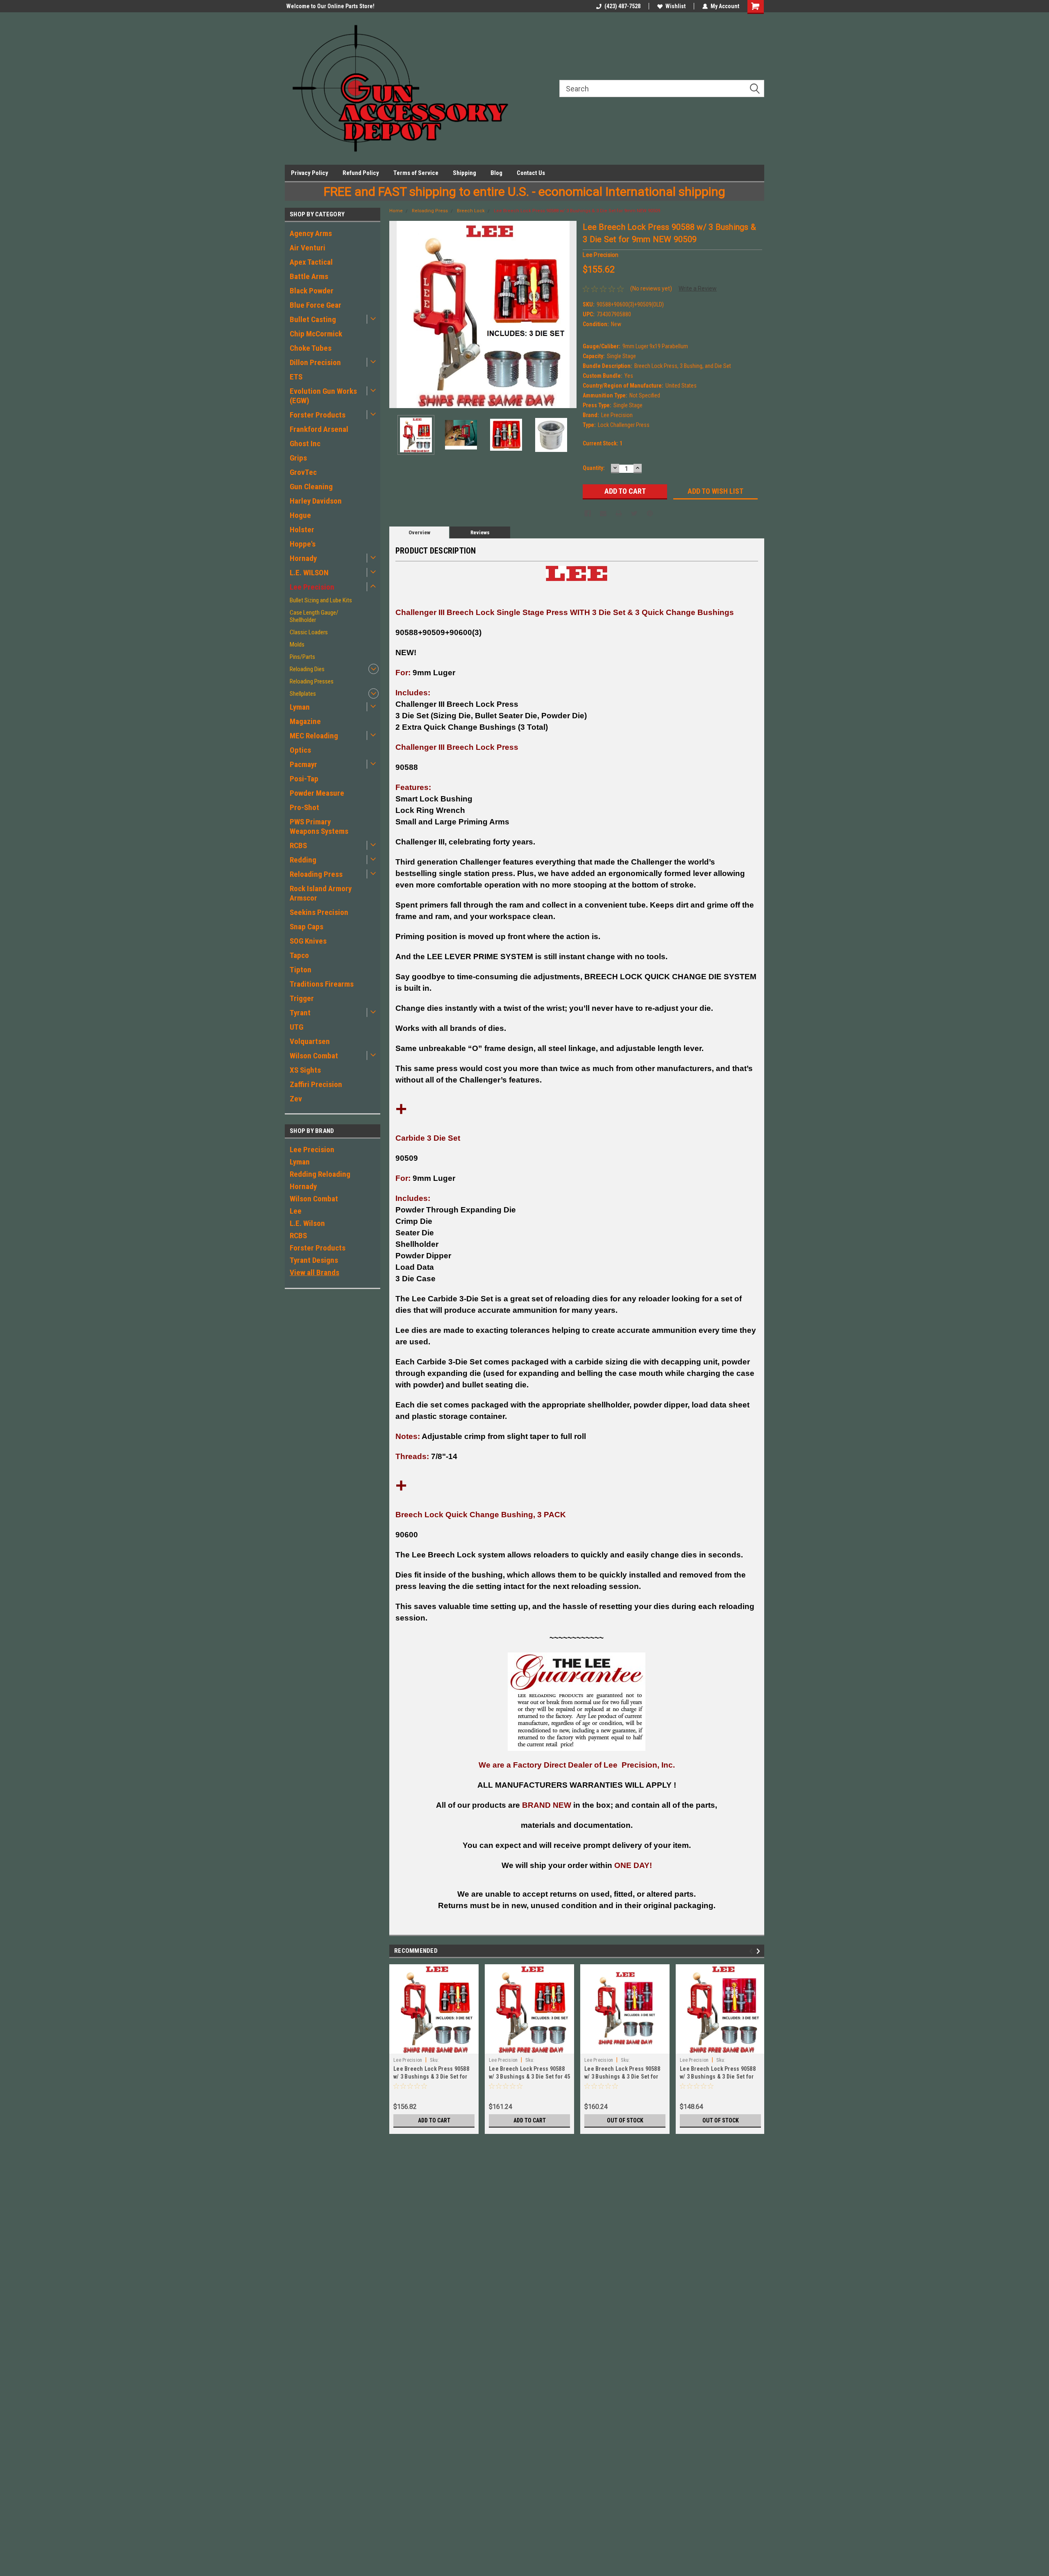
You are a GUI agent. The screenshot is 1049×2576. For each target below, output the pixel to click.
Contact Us (531, 173)
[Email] (603, 513)
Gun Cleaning (311, 487)
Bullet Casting (313, 319)
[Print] (619, 513)
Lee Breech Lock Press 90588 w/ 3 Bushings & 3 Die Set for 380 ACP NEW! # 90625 (431, 2077)
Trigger (302, 998)
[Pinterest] (650, 513)
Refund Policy (361, 173)
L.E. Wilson (307, 1223)
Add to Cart (434, 2120)
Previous (397, 314)
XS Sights (305, 1070)
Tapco (299, 955)
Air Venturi (308, 248)
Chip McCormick (316, 334)
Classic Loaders (309, 632)
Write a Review (698, 288)
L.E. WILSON (309, 573)
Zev (296, 1099)
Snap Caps (307, 927)
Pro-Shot (304, 807)
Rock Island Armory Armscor (321, 893)
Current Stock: (603, 443)
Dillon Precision (315, 362)
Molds (297, 645)
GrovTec (303, 472)
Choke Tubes (311, 348)
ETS (296, 377)
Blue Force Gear (316, 305)
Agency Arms (311, 233)
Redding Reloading (320, 1174)
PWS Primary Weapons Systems (319, 826)
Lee (296, 1211)
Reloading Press (316, 874)
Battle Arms (309, 276)
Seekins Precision (319, 912)
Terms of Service (416, 173)
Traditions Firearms (322, 984)
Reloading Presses (312, 681)
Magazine (305, 721)
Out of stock (625, 2120)
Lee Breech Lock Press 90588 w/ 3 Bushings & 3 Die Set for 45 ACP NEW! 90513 (529, 2077)
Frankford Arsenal (319, 429)
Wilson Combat (314, 1056)
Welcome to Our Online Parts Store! (329, 6)
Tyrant (300, 1013)
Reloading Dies (307, 669)
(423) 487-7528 (622, 6)
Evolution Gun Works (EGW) (323, 396)
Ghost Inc (305, 444)
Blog (496, 173)
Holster (302, 530)
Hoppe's (303, 544)
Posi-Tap (304, 779)
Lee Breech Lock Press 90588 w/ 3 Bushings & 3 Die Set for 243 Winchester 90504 (718, 2077)
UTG (296, 1027)
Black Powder (312, 291)
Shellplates (303, 694)
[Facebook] (588, 513)
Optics (300, 750)
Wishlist (675, 6)
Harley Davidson (316, 501)
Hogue (300, 515)
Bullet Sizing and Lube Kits (321, 600)
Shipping (464, 173)
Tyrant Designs (314, 1260)
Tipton (301, 970)
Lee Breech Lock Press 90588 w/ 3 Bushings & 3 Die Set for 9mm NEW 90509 (577, 211)
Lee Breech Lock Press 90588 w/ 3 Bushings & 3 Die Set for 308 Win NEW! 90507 (622, 2077)
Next (568, 314)
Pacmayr (303, 764)
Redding (303, 860)
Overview (419, 532)
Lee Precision (312, 587)
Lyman (300, 707)
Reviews (480, 532)
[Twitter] (634, 513)
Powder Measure (317, 793)
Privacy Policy (310, 173)
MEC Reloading (314, 736)
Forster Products (318, 415)
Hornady (303, 558)
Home (396, 211)
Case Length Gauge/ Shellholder (314, 616)
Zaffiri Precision (316, 1084)
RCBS (298, 845)
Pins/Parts (302, 657)
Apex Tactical (311, 262)
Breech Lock (471, 211)
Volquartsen (310, 1041)
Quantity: (594, 468)
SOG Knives (308, 941)
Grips (298, 458)
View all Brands (314, 1272)
